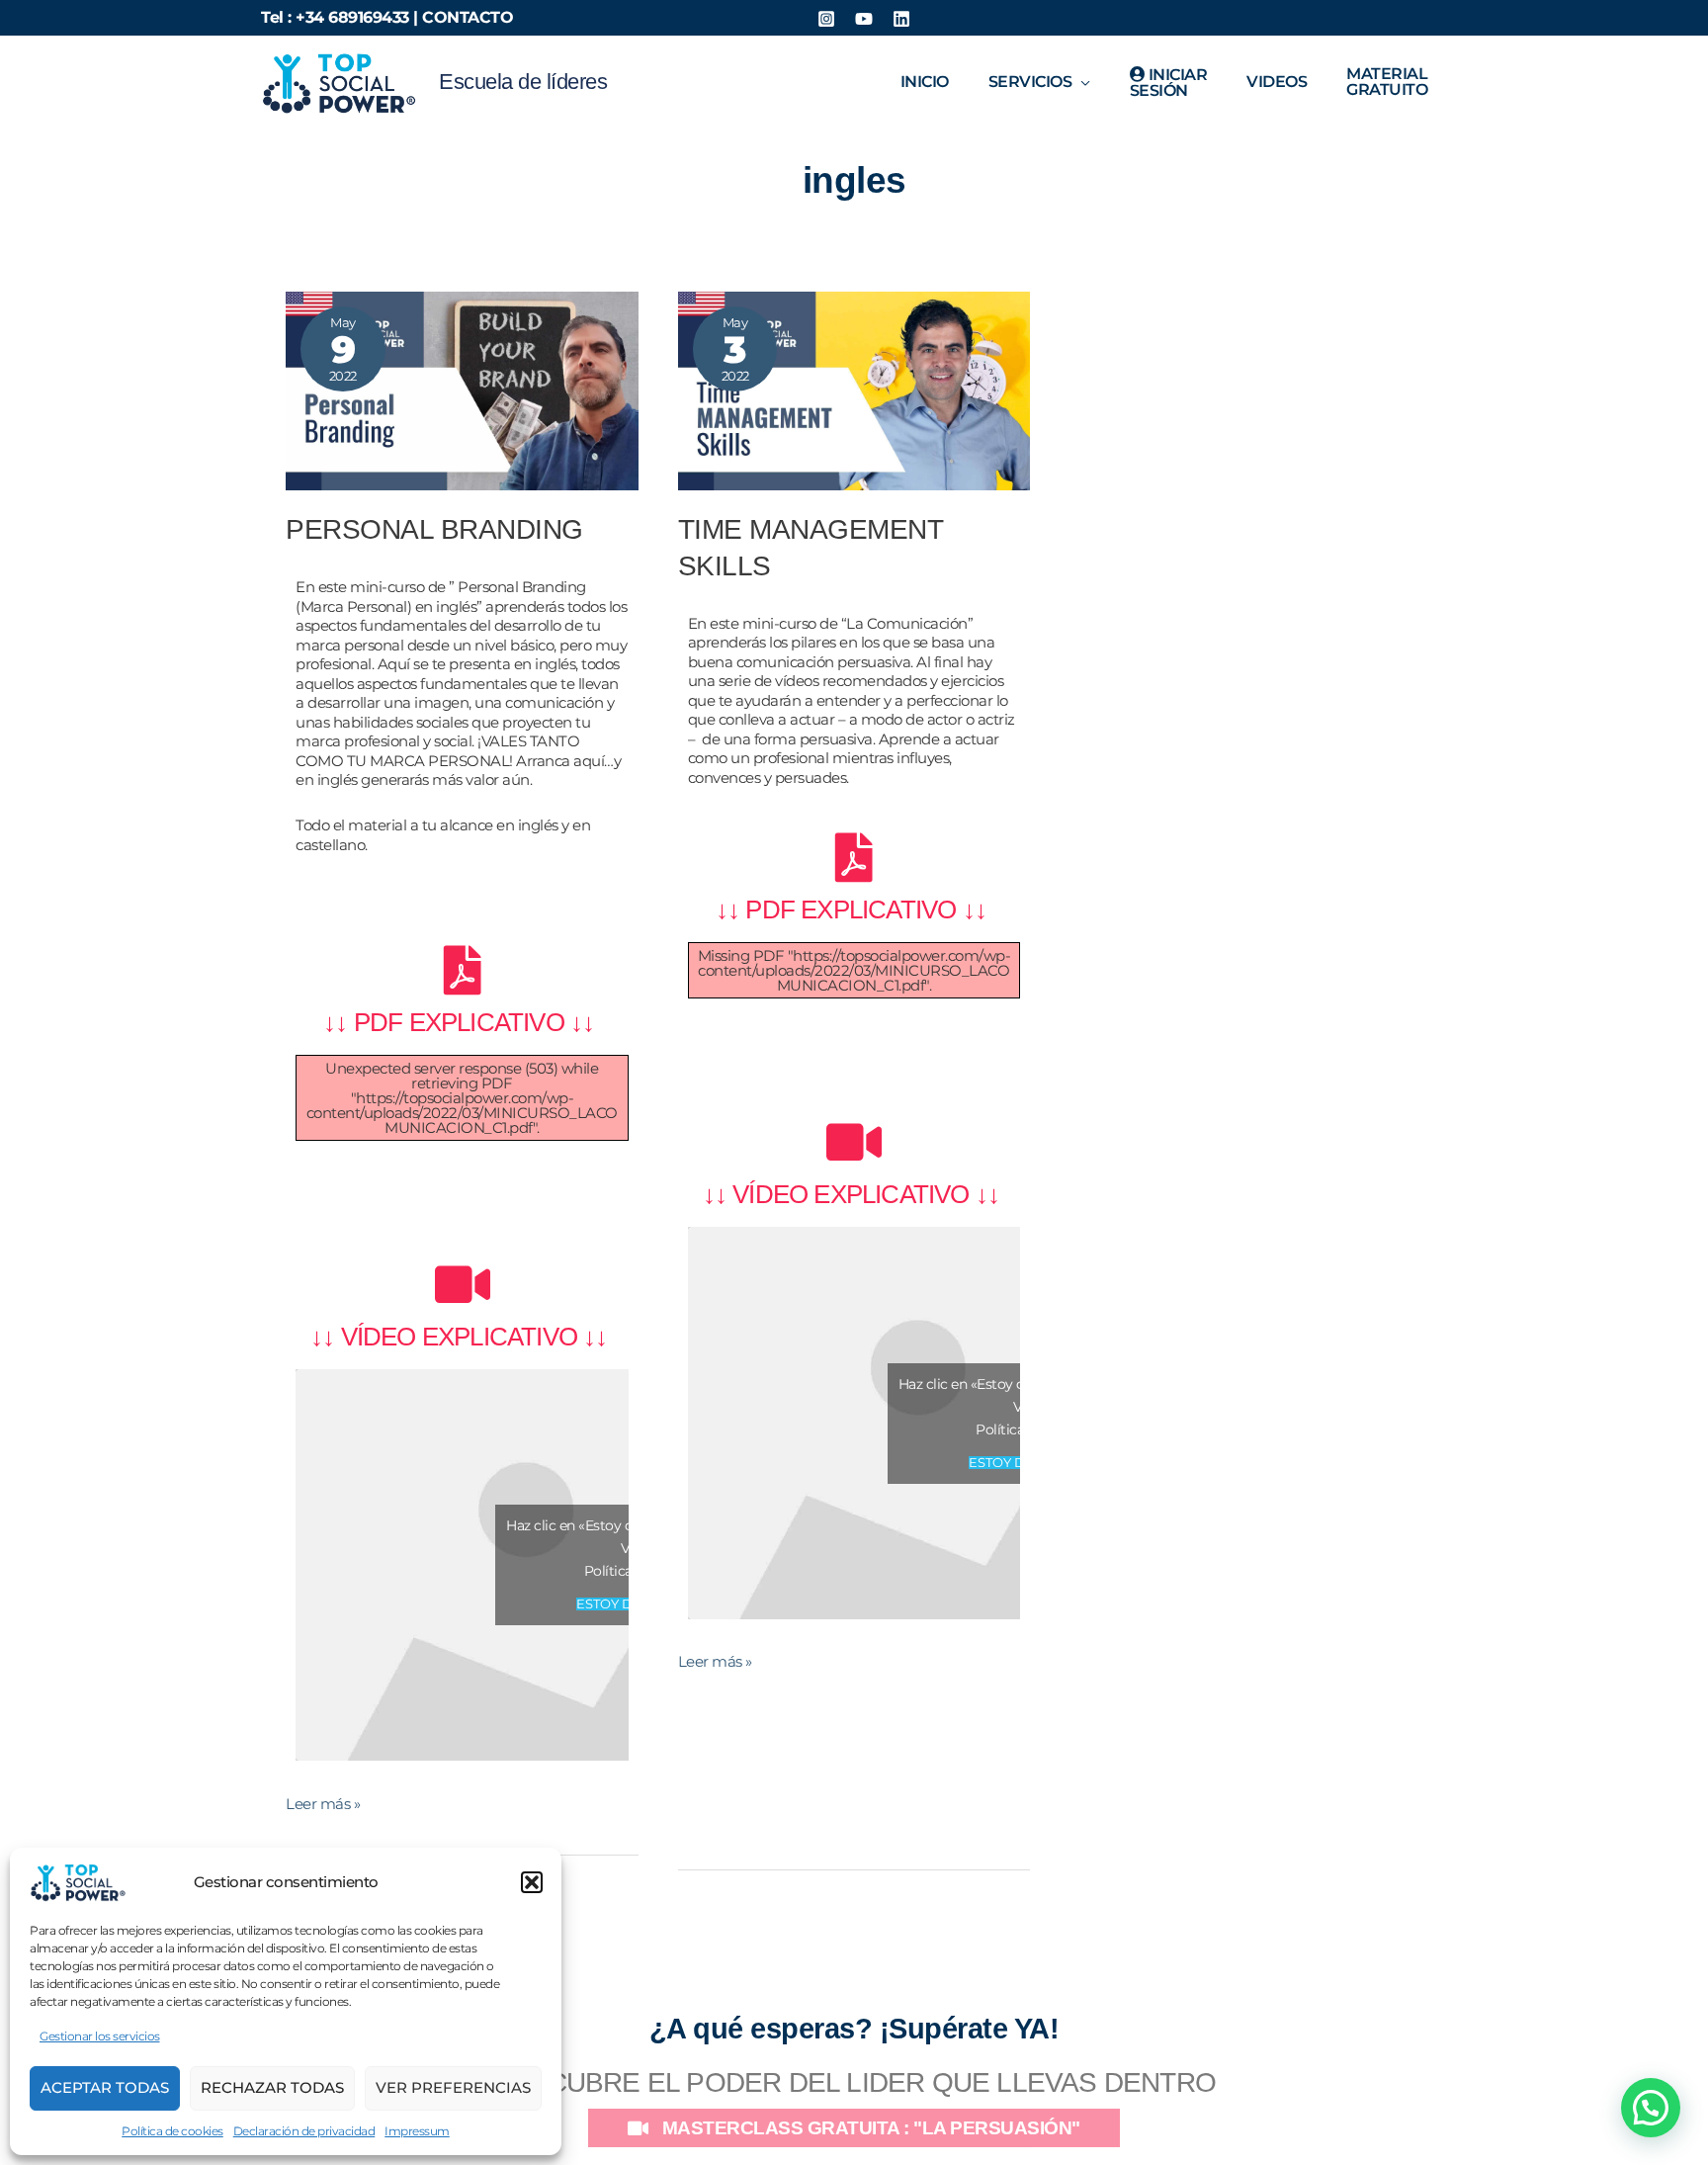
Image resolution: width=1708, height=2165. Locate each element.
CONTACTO (468, 17)
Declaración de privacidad (304, 2131)
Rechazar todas (272, 2087)
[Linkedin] (901, 19)
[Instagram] (826, 19)
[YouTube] (864, 19)
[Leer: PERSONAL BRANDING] (462, 389)
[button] (532, 1882)
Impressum (417, 2131)
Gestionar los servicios (100, 2036)
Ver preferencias (453, 2087)
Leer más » (323, 1804)
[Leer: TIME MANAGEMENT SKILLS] (854, 389)
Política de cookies (172, 2131)
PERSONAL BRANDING (434, 529)
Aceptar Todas (105, 2087)
